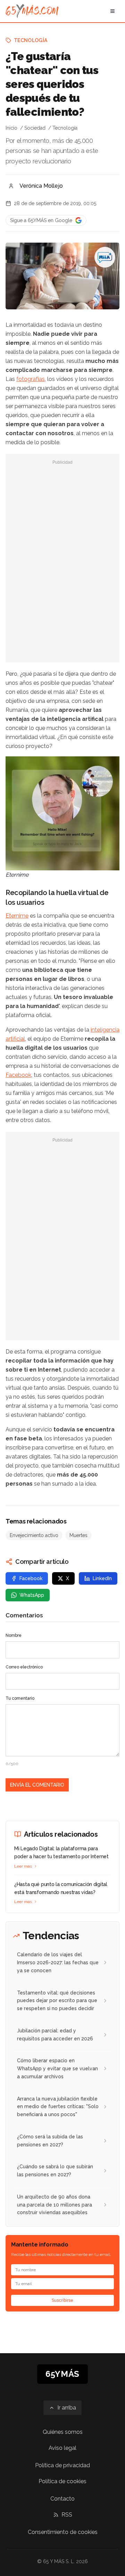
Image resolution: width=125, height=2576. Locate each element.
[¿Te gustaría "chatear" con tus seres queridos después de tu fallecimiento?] (105, 257)
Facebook (18, 1075)
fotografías (31, 379)
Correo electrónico (24, 1667)
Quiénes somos (63, 2432)
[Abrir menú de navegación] (112, 11)
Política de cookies (62, 2481)
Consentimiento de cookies (63, 2532)
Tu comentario (20, 1698)
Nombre (14, 1635)
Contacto (62, 2499)
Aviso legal (62, 2448)
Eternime (17, 916)
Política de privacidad (62, 2465)
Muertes (78, 1535)
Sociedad (35, 128)
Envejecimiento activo (34, 1535)
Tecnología (31, 40)
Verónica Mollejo (41, 186)
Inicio (11, 128)
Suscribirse (62, 2300)
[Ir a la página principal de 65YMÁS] (32, 11)
